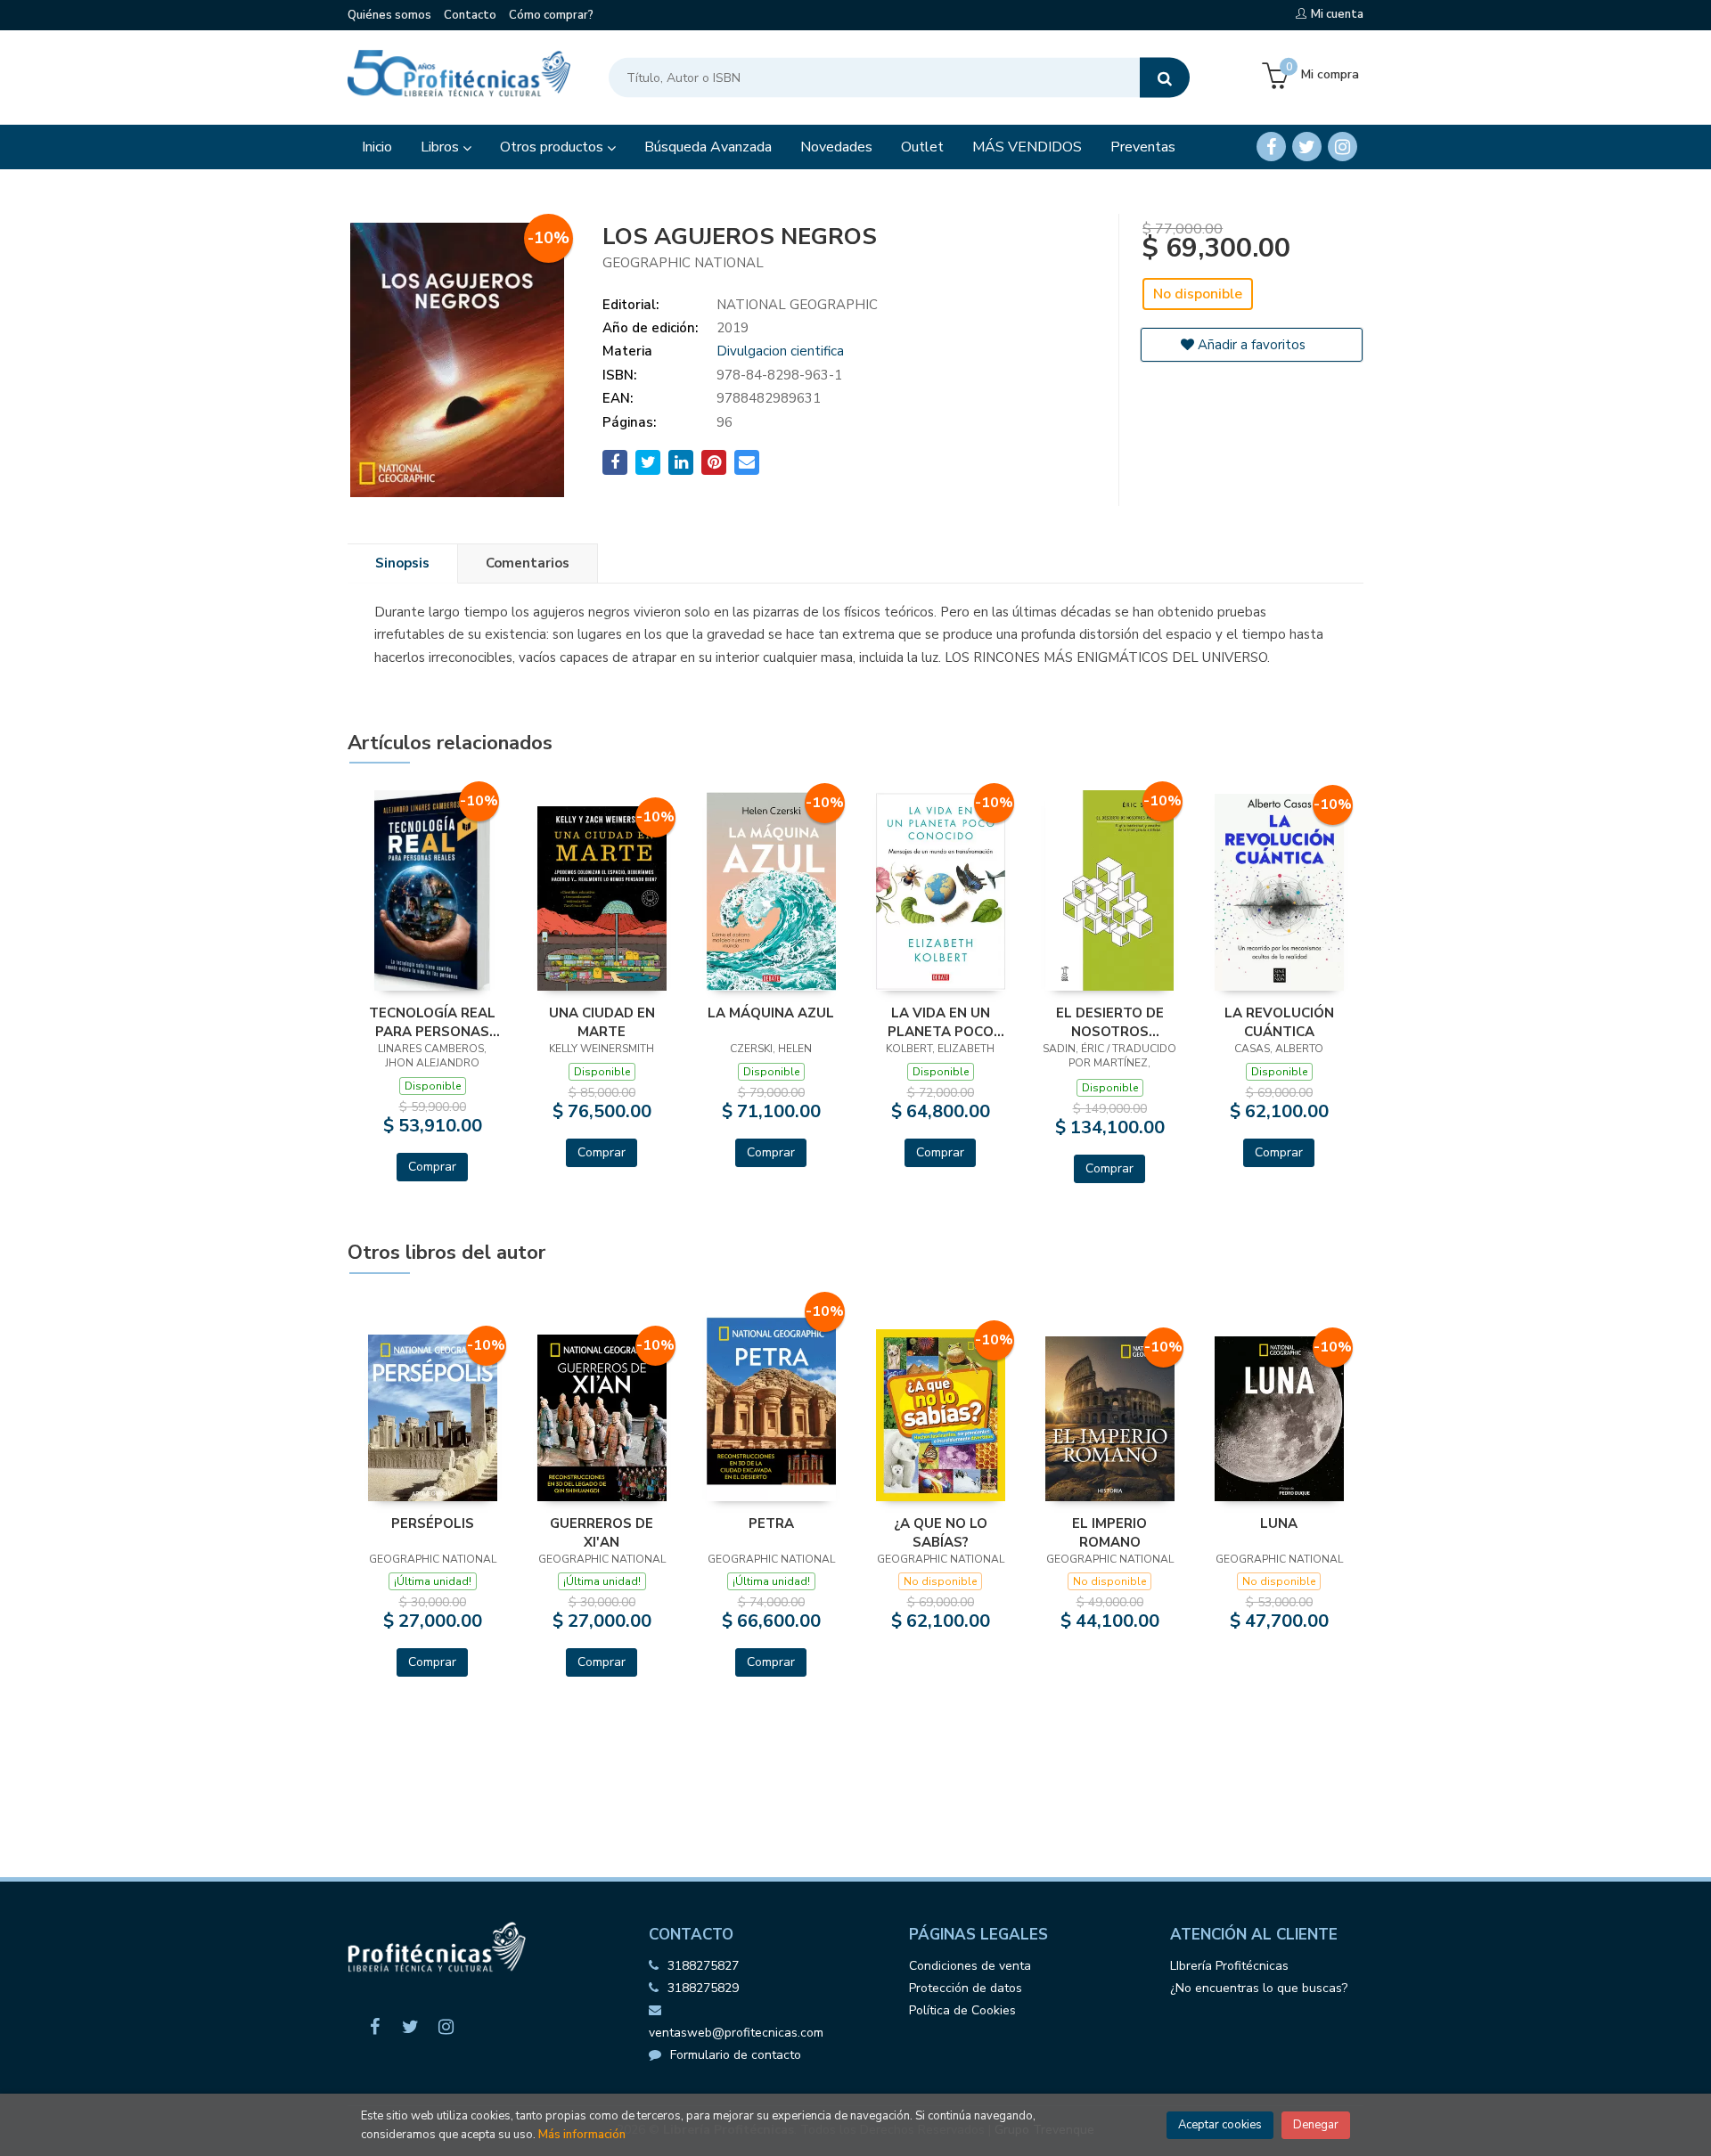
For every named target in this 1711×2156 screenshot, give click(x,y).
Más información (582, 2135)
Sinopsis (402, 563)
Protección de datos (966, 1988)
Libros (442, 147)
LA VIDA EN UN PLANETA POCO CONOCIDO (941, 1022)
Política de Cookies (962, 2010)
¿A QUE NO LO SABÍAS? (941, 1532)
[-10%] (433, 890)
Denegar (1316, 2125)
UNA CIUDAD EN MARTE (602, 1022)
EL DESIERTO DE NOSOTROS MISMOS (1110, 1022)
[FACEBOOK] (1271, 147)
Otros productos (553, 147)
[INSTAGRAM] (1343, 147)
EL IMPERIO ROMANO (1109, 1532)
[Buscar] (1165, 78)
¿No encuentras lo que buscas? (1259, 1988)
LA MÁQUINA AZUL (771, 1013)
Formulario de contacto (736, 2055)
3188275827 (703, 1966)
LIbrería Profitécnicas (1229, 1966)
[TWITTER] (1307, 147)
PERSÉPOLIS (433, 1523)
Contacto (470, 15)
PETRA (771, 1523)
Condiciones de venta (970, 1966)
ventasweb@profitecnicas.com (736, 2033)
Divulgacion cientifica (780, 351)
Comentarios (528, 563)
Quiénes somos (389, 15)
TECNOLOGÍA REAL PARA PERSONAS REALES (432, 1022)
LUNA (1279, 1523)
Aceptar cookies (1220, 2125)
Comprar (432, 1167)
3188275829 (703, 1988)
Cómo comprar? (551, 15)
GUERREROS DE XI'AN (602, 1532)
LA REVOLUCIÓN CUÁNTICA (1279, 1022)
